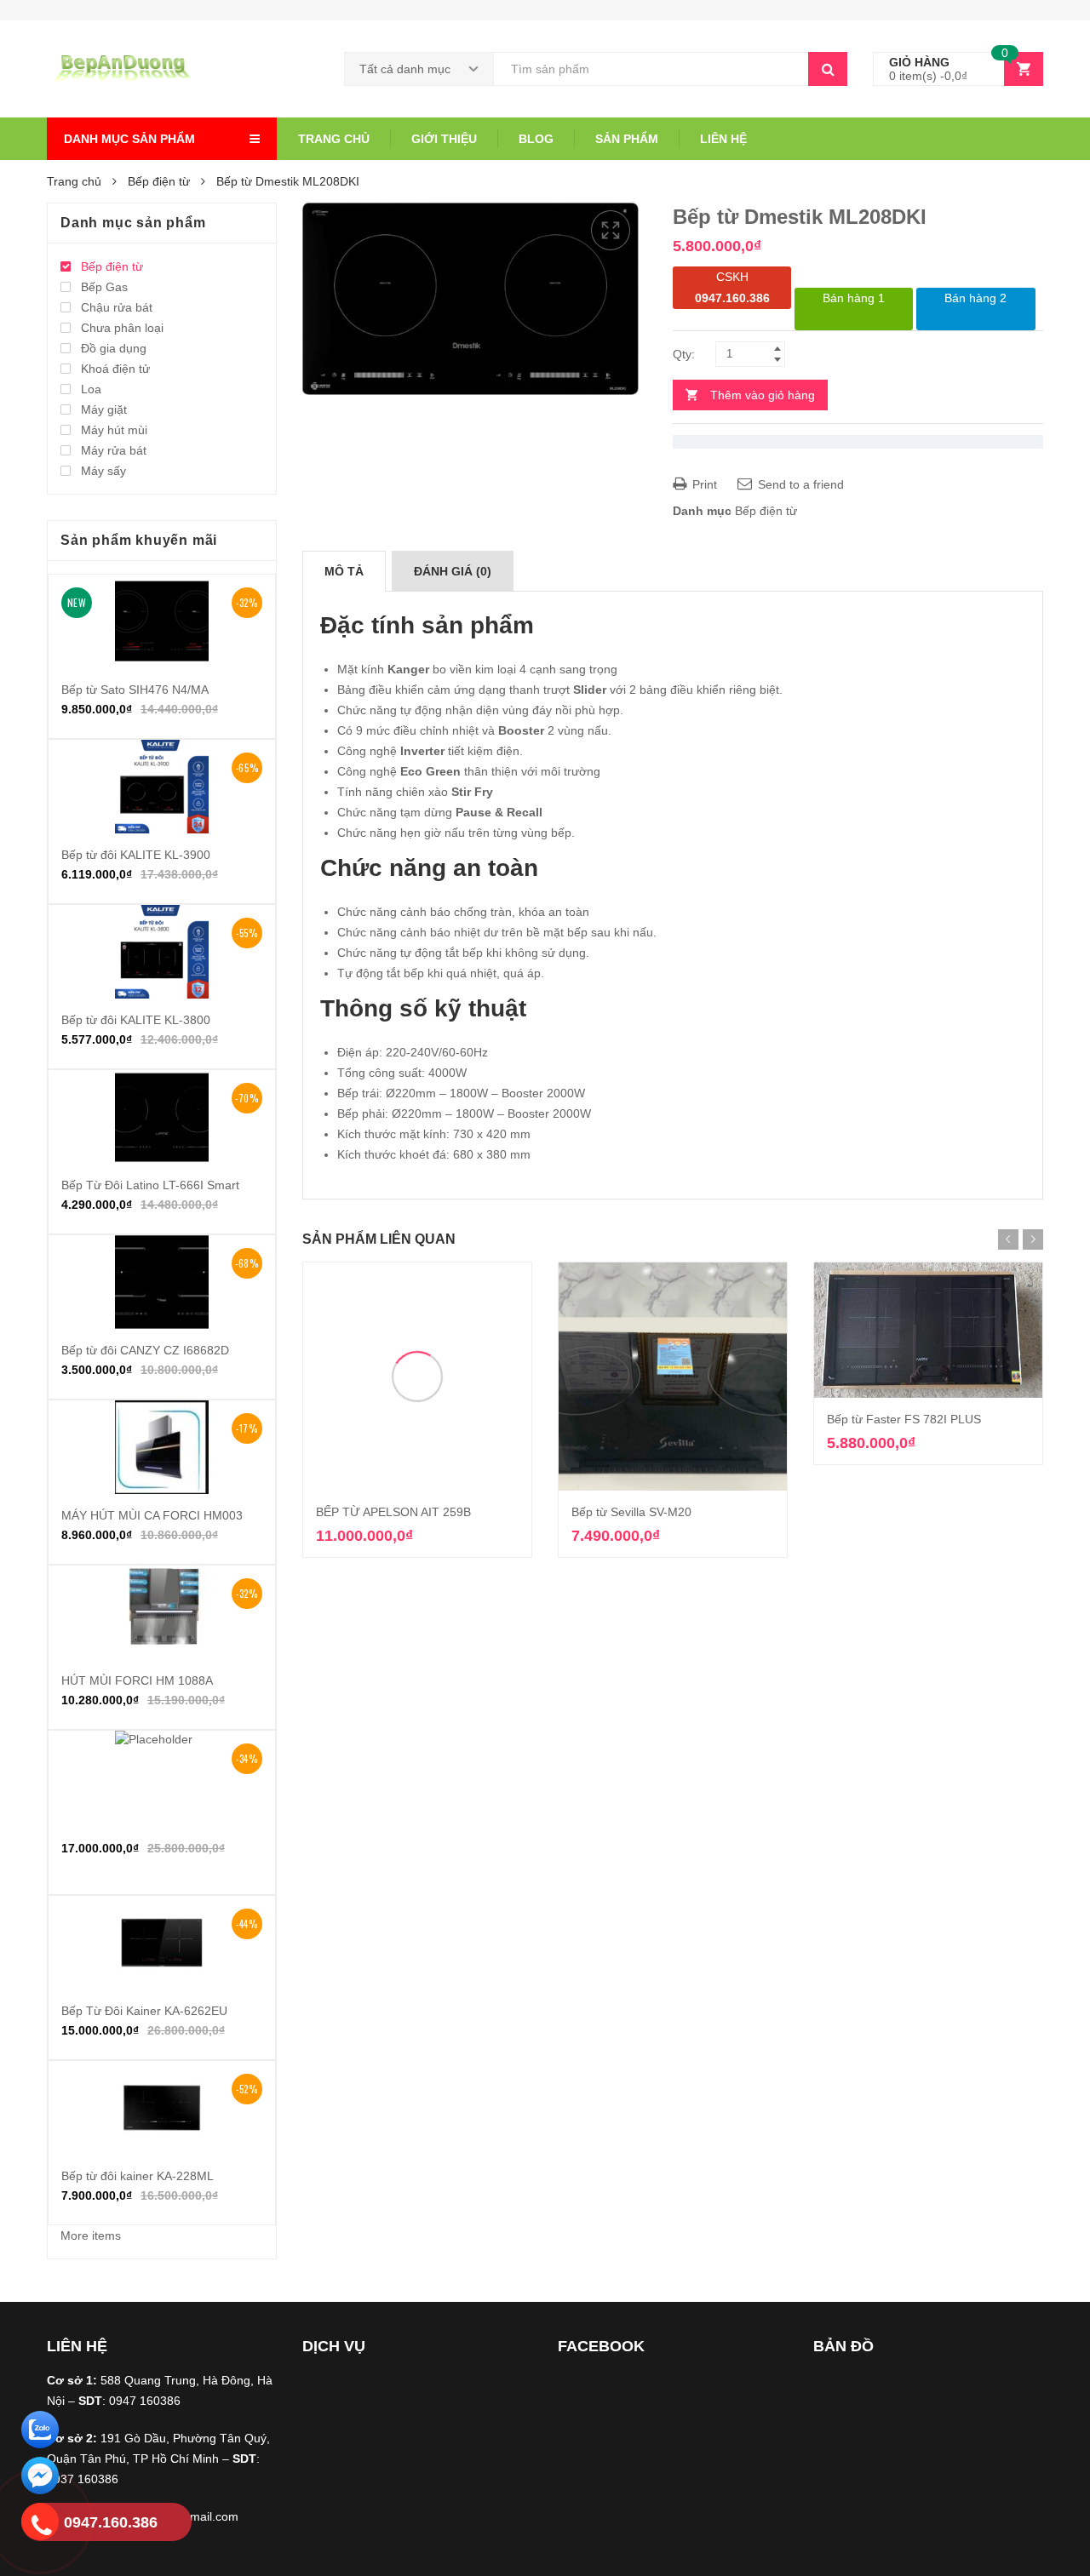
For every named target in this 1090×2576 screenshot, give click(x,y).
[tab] (344, 571)
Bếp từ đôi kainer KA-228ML (138, 2176)
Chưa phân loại (122, 328)
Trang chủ (334, 139)
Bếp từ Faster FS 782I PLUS (904, 1419)
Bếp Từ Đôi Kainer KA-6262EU (144, 2011)
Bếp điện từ (159, 181)
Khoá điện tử (115, 369)
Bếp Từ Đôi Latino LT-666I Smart (150, 1185)
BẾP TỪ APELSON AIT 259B (393, 1512)
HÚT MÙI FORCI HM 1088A (137, 1680)
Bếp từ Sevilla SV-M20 (631, 1512)
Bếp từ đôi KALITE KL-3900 (136, 855)
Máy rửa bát (114, 450)
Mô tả (344, 571)
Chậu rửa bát (117, 307)
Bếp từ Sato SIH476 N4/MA (135, 690)
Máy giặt (104, 409)
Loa (91, 389)
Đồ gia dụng (114, 348)
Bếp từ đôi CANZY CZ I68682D (145, 1350)
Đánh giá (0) (453, 571)
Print (703, 484)
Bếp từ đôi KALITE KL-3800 (136, 1020)
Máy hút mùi (114, 430)
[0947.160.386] (40, 2524)
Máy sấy (103, 471)
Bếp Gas (104, 287)
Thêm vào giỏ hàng (763, 395)
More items (91, 2235)
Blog (536, 139)
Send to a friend (799, 484)
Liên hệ (723, 139)
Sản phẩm (627, 139)
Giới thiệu (444, 139)
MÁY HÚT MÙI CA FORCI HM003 (152, 1515)
